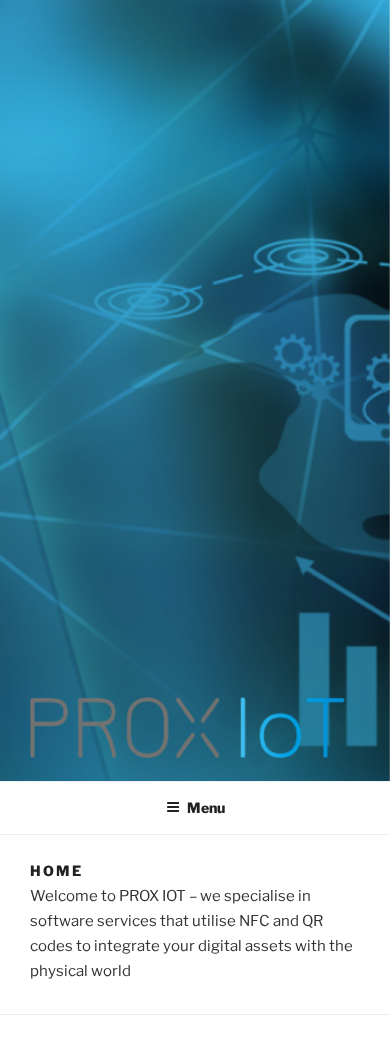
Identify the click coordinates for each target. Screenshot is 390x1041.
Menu (206, 807)
